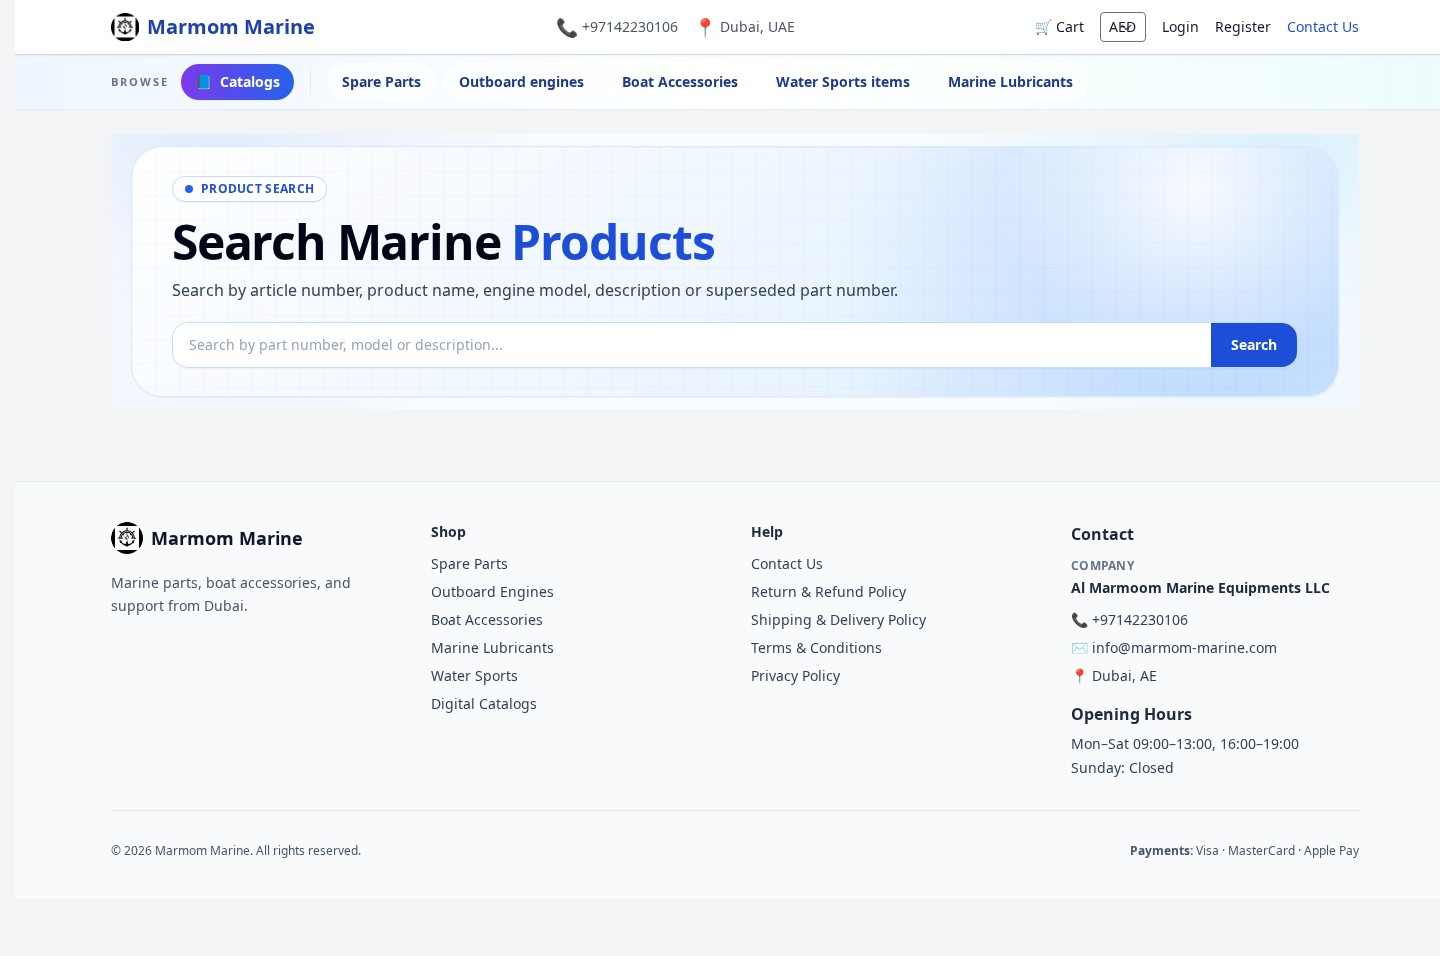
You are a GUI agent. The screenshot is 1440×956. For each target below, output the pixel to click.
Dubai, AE (1124, 675)
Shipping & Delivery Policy (838, 619)
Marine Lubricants (1010, 81)
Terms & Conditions (816, 647)
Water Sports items (843, 81)
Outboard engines (521, 81)
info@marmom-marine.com (1184, 647)
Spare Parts (381, 81)
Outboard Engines (492, 591)
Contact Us (1323, 26)
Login (1180, 26)
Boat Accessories (680, 81)
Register (1243, 26)
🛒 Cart (1059, 26)
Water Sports (474, 675)
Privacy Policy (795, 675)
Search (1254, 344)
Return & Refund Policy (828, 591)
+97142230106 (630, 26)
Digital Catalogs (484, 703)
